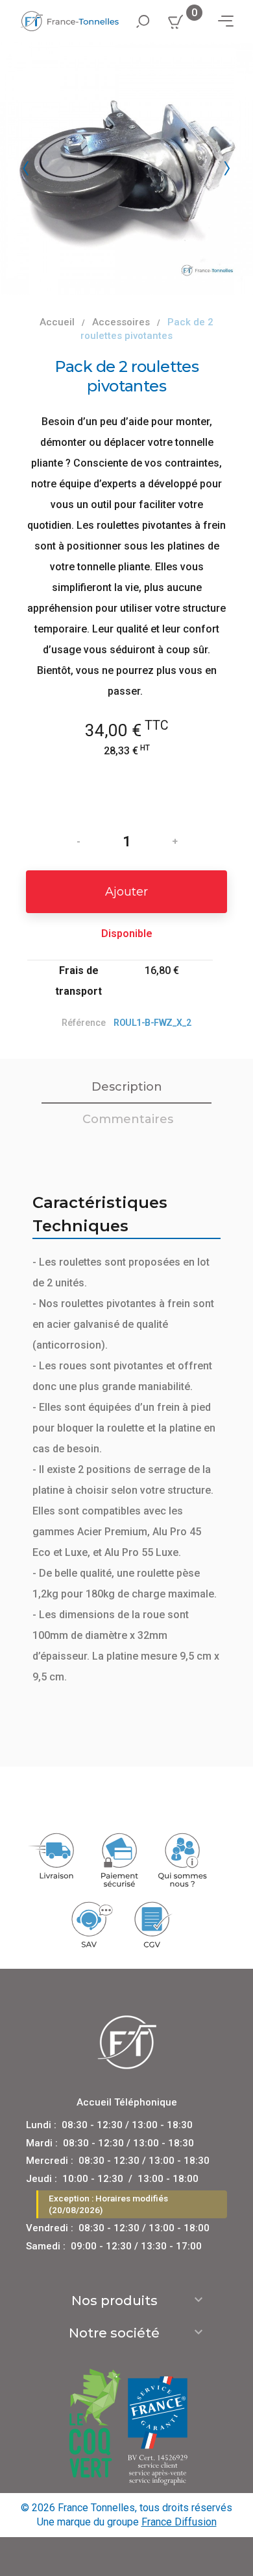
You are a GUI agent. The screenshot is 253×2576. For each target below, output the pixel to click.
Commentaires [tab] (128, 1119)
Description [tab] (127, 1087)
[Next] (227, 168)
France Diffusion (179, 2522)
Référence (84, 1023)
